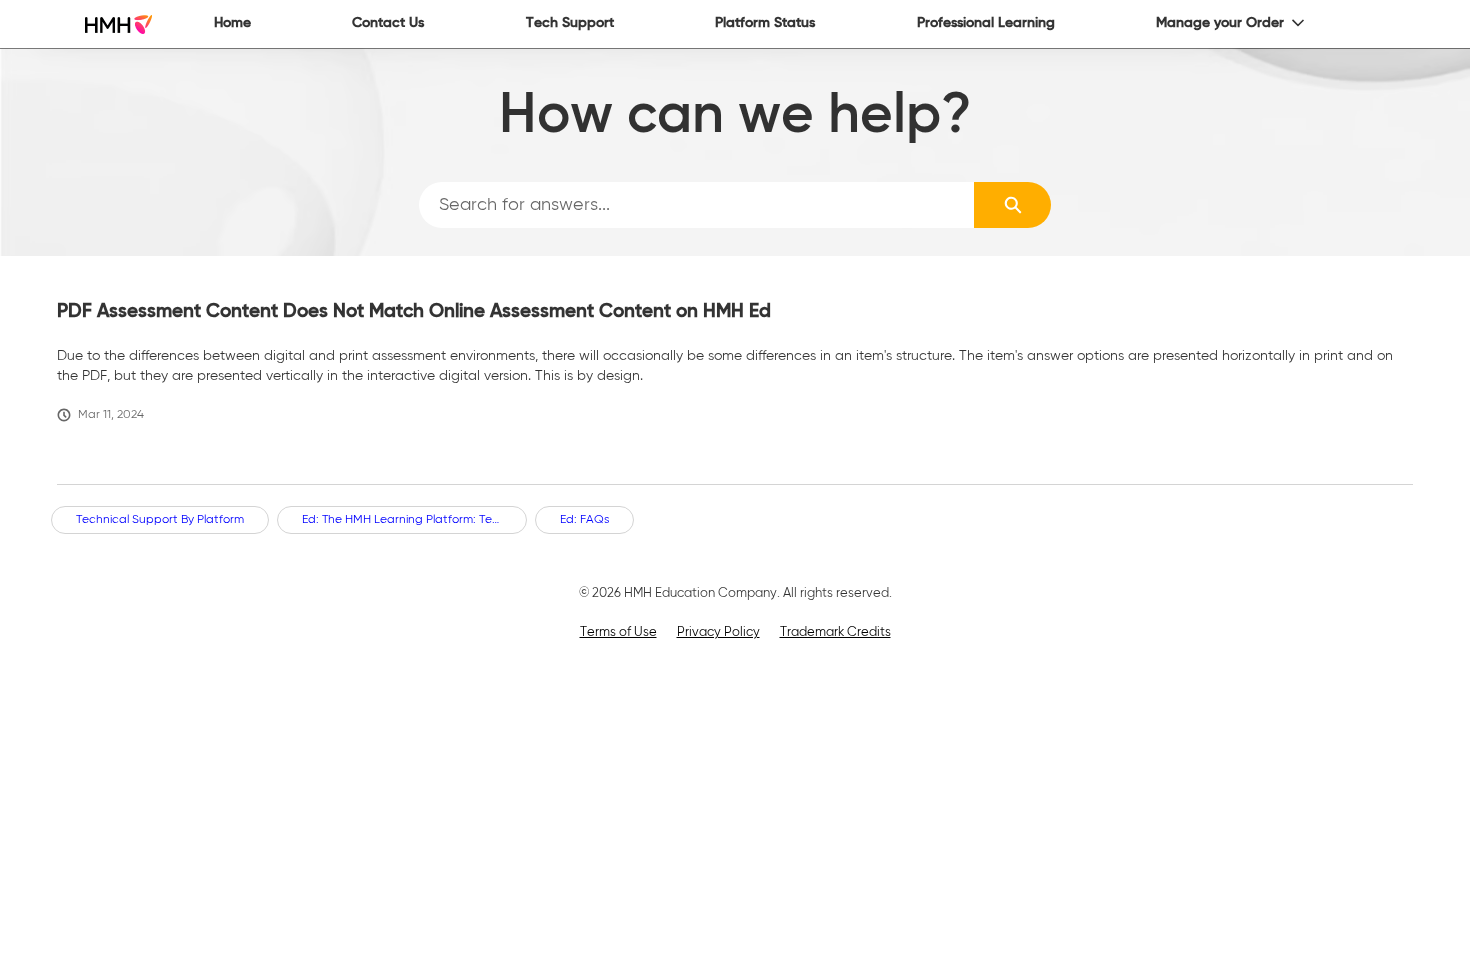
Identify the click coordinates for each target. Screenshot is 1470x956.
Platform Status (765, 23)
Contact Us (388, 23)
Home (232, 23)
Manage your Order (1220, 23)
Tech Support (570, 23)
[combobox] (697, 205)
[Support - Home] (118, 24)
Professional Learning (986, 23)
